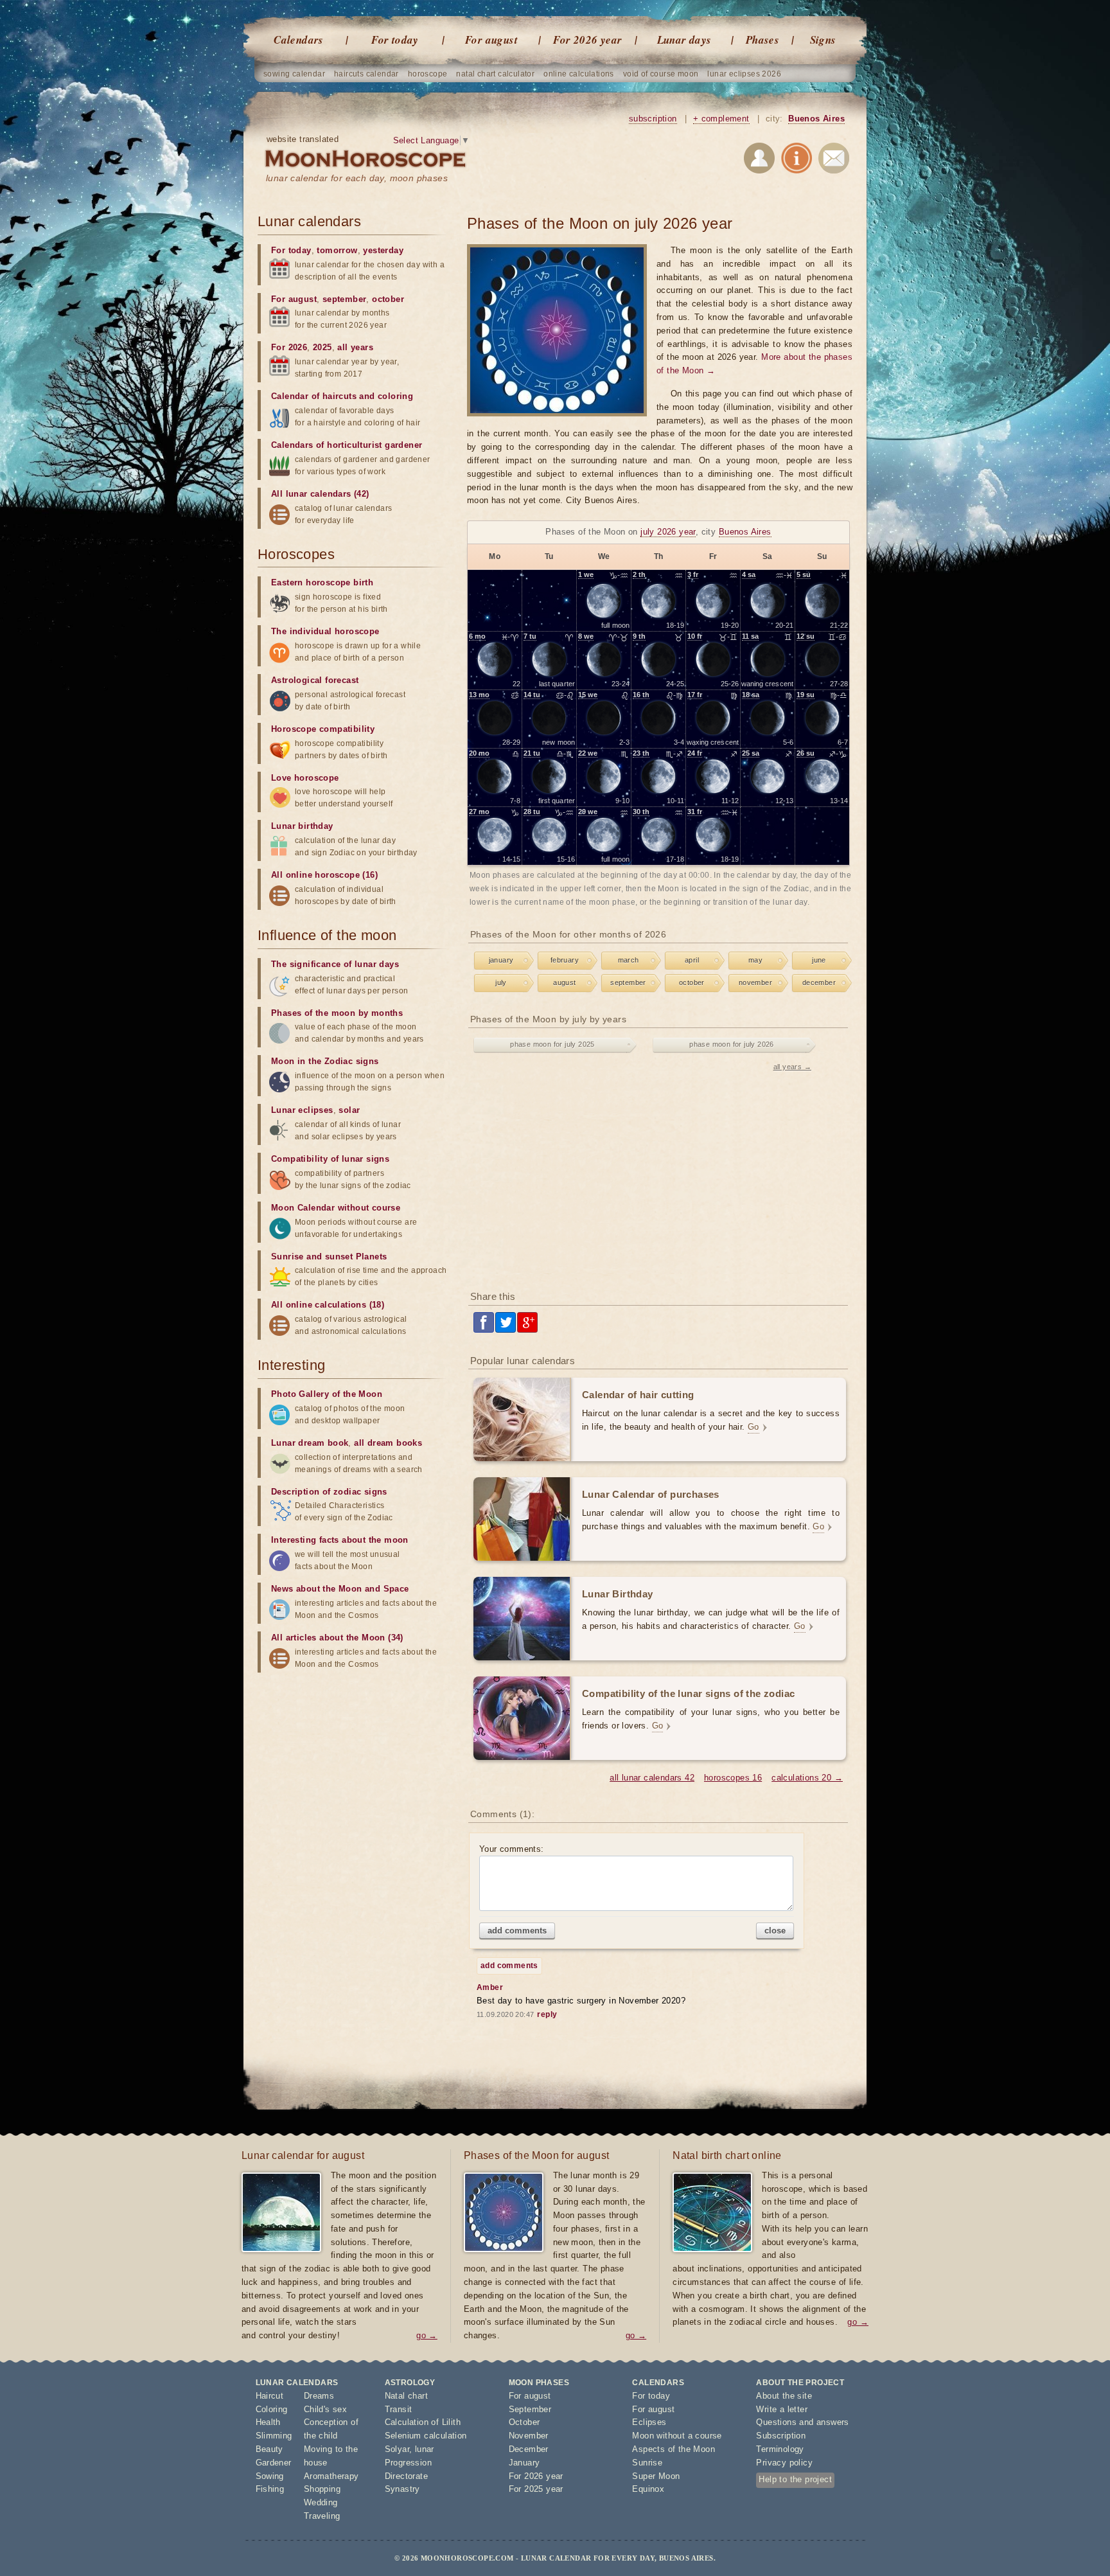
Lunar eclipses (302, 1110)
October (524, 2422)
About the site (784, 2396)
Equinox (648, 2489)
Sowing (270, 2476)
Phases (762, 40)
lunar (425, 2449)
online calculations (579, 74)
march (629, 960)
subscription (653, 119)
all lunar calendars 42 (652, 1778)
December (529, 2449)
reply (547, 2014)
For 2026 (289, 347)
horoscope (428, 74)
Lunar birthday (302, 826)
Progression (408, 2463)
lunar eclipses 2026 (744, 74)
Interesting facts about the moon (340, 1540)
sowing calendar (294, 74)
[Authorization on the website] (759, 160)
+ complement (721, 119)
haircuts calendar (366, 74)
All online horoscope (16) (324, 875)
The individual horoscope (325, 631)
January (524, 2463)
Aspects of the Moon (674, 2449)
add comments (517, 1931)
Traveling (322, 2516)
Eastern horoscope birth (322, 582)
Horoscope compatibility (323, 729)
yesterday (383, 250)
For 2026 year (587, 40)
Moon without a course (677, 2436)
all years (355, 347)
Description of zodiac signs (329, 1492)
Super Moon (656, 2476)
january (501, 960)
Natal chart (406, 2396)
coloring (395, 396)
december (819, 982)
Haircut (270, 2396)
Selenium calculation (426, 2436)
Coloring (272, 2409)
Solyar (397, 2449)
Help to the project (795, 2479)
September (530, 2409)
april (692, 960)
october (692, 982)
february (565, 960)
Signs (823, 40)
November (529, 2436)
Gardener (274, 2463)
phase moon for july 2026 (732, 1044)
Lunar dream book (310, 1443)
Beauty (269, 2449)
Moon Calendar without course (336, 1208)
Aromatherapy (331, 2476)
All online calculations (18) (328, 1305)
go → (427, 2335)
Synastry (402, 2489)
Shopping (322, 2489)
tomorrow (337, 250)
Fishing (270, 2489)
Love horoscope (305, 778)
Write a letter (782, 2409)
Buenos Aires (816, 119)
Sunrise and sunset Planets (329, 1257)
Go (753, 1427)
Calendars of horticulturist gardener (347, 445)
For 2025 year (536, 2489)
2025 (322, 347)
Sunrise (647, 2463)
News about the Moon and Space (340, 1589)
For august (491, 40)
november (755, 982)
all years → (792, 1067)
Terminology (780, 2449)
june (819, 960)
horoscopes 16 (733, 1778)
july (501, 982)
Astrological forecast (315, 680)
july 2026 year (668, 532)
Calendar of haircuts (314, 396)
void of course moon (661, 74)
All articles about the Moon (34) (337, 1638)
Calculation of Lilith (423, 2422)
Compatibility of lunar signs (330, 1159)
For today (395, 40)
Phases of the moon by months (337, 1013)
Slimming (274, 2436)
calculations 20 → (807, 1778)
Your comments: (512, 1849)
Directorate (406, 2476)
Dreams (319, 2396)
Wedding (321, 2502)
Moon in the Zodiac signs (325, 1061)
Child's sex (325, 2409)
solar (349, 1110)
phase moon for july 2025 (552, 1044)
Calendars (299, 40)
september (628, 982)
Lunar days (684, 40)
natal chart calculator (495, 74)
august (564, 982)
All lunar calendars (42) (320, 494)
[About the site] (797, 160)
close (775, 1931)
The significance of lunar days (335, 964)
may (755, 960)
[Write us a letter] (834, 160)
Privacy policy (784, 2463)
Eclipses (649, 2422)
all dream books (388, 1443)
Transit (399, 2409)
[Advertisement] (660, 1178)
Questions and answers (802, 2422)
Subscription (781, 2436)
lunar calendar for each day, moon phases (357, 178)
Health (268, 2422)
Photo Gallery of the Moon (327, 1394)
